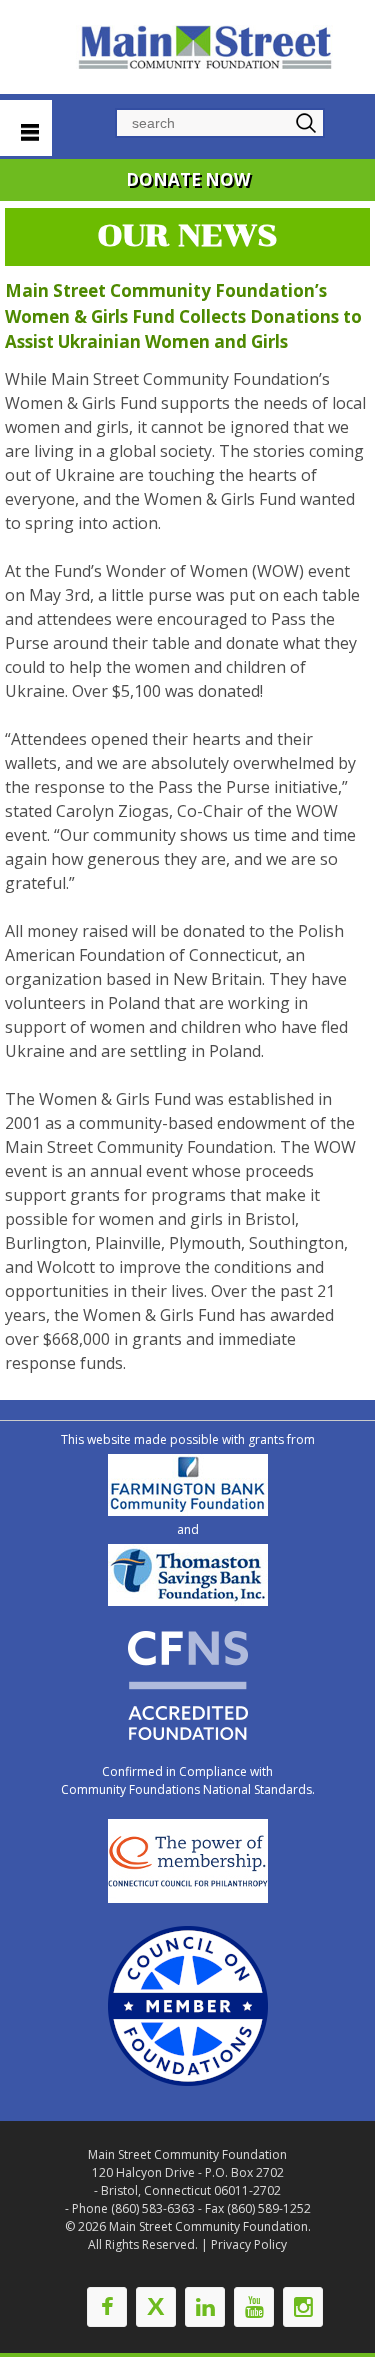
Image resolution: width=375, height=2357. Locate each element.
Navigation (26, 128)
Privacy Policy (249, 2244)
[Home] (207, 47)
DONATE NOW (188, 179)
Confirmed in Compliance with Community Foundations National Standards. (188, 1780)
